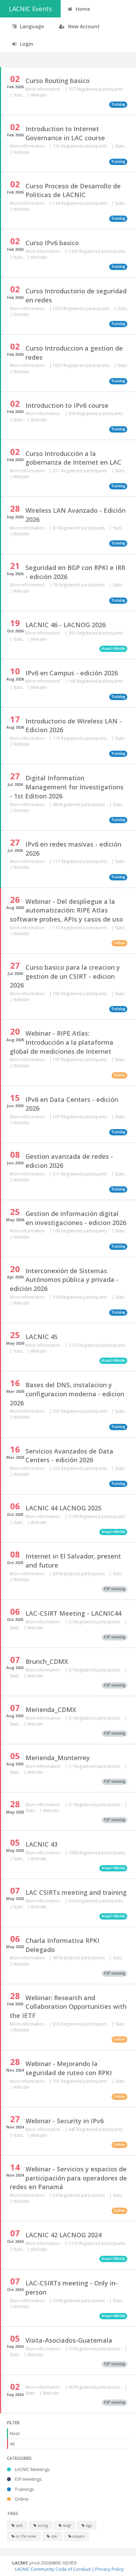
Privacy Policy (109, 2569)
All (12, 2444)
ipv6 (19, 2525)
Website (39, 95)
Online (21, 2499)
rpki (54, 2536)
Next (15, 2433)
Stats (18, 95)
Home (82, 9)
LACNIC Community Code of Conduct (53, 2569)
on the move (25, 2536)
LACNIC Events (30, 9)
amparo (78, 2536)
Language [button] (31, 26)
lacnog (42, 2525)
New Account (83, 26)
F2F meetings (28, 2479)
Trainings (24, 2489)
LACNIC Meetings (32, 2469)
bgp (88, 2525)
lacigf (66, 2525)
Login (26, 44)
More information (43, 89)
